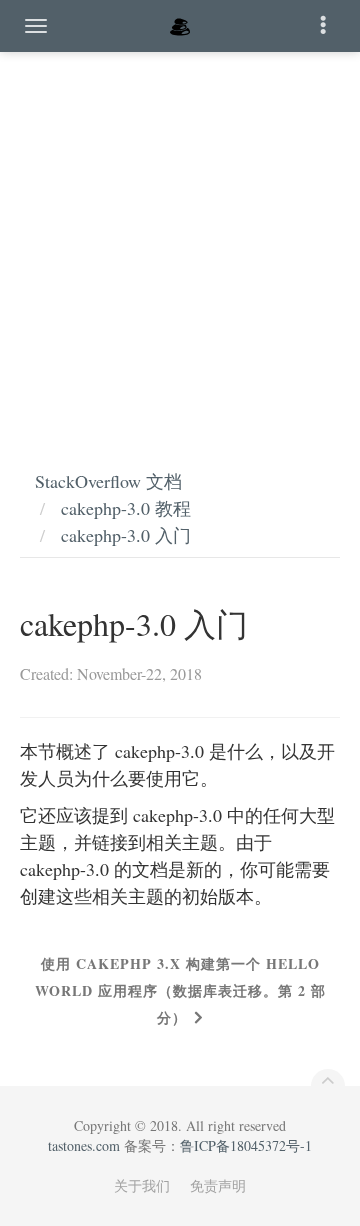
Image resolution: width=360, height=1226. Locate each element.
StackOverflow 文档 (108, 481)
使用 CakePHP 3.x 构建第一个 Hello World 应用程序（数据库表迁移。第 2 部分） (180, 990)
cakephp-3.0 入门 (126, 535)
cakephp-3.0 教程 (126, 508)
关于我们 (142, 1185)
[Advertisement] (180, 240)
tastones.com (84, 1145)
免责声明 (218, 1185)
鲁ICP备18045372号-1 (246, 1145)
